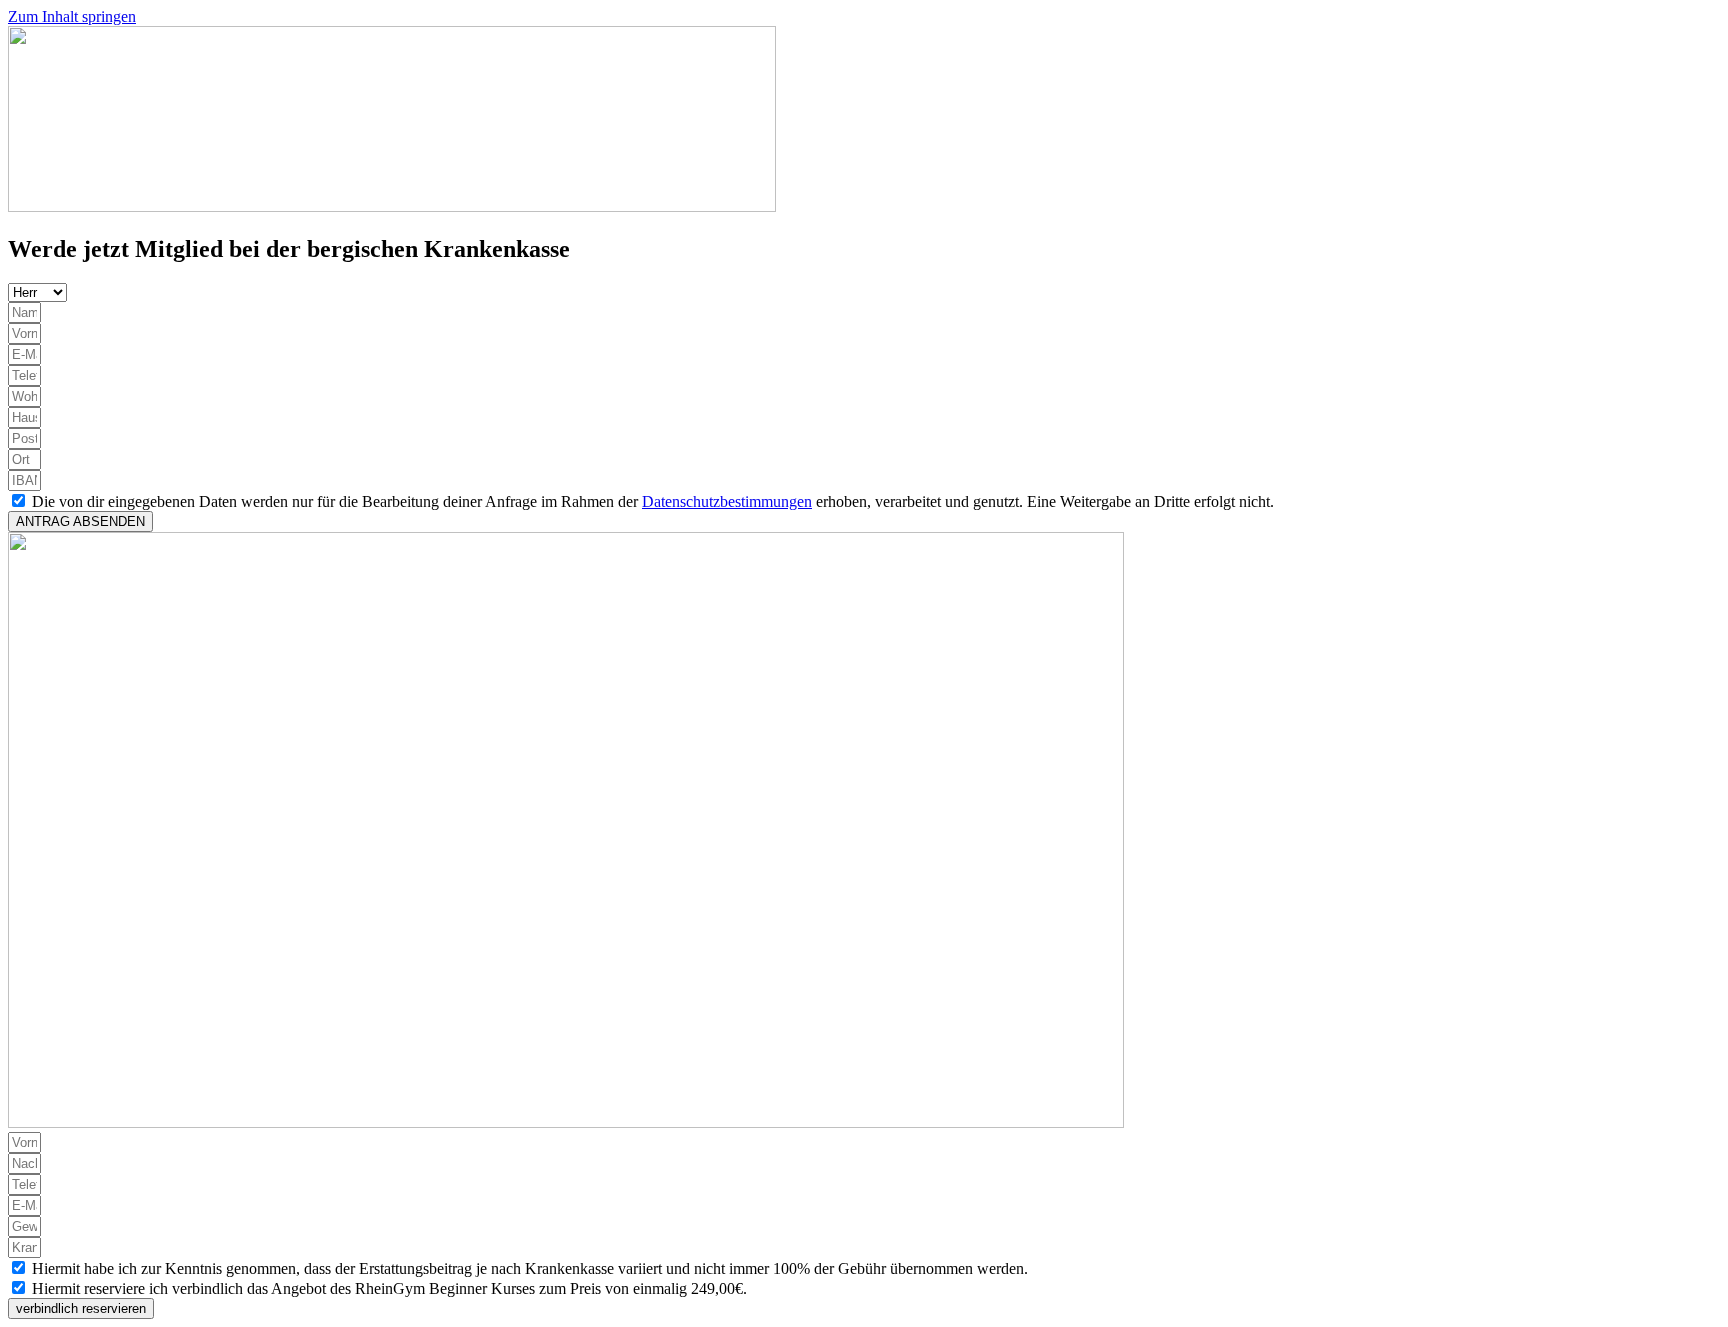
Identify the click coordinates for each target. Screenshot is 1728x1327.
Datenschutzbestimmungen (727, 501)
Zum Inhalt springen (72, 16)
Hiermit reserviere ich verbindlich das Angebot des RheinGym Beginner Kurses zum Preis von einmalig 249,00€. (389, 1288)
